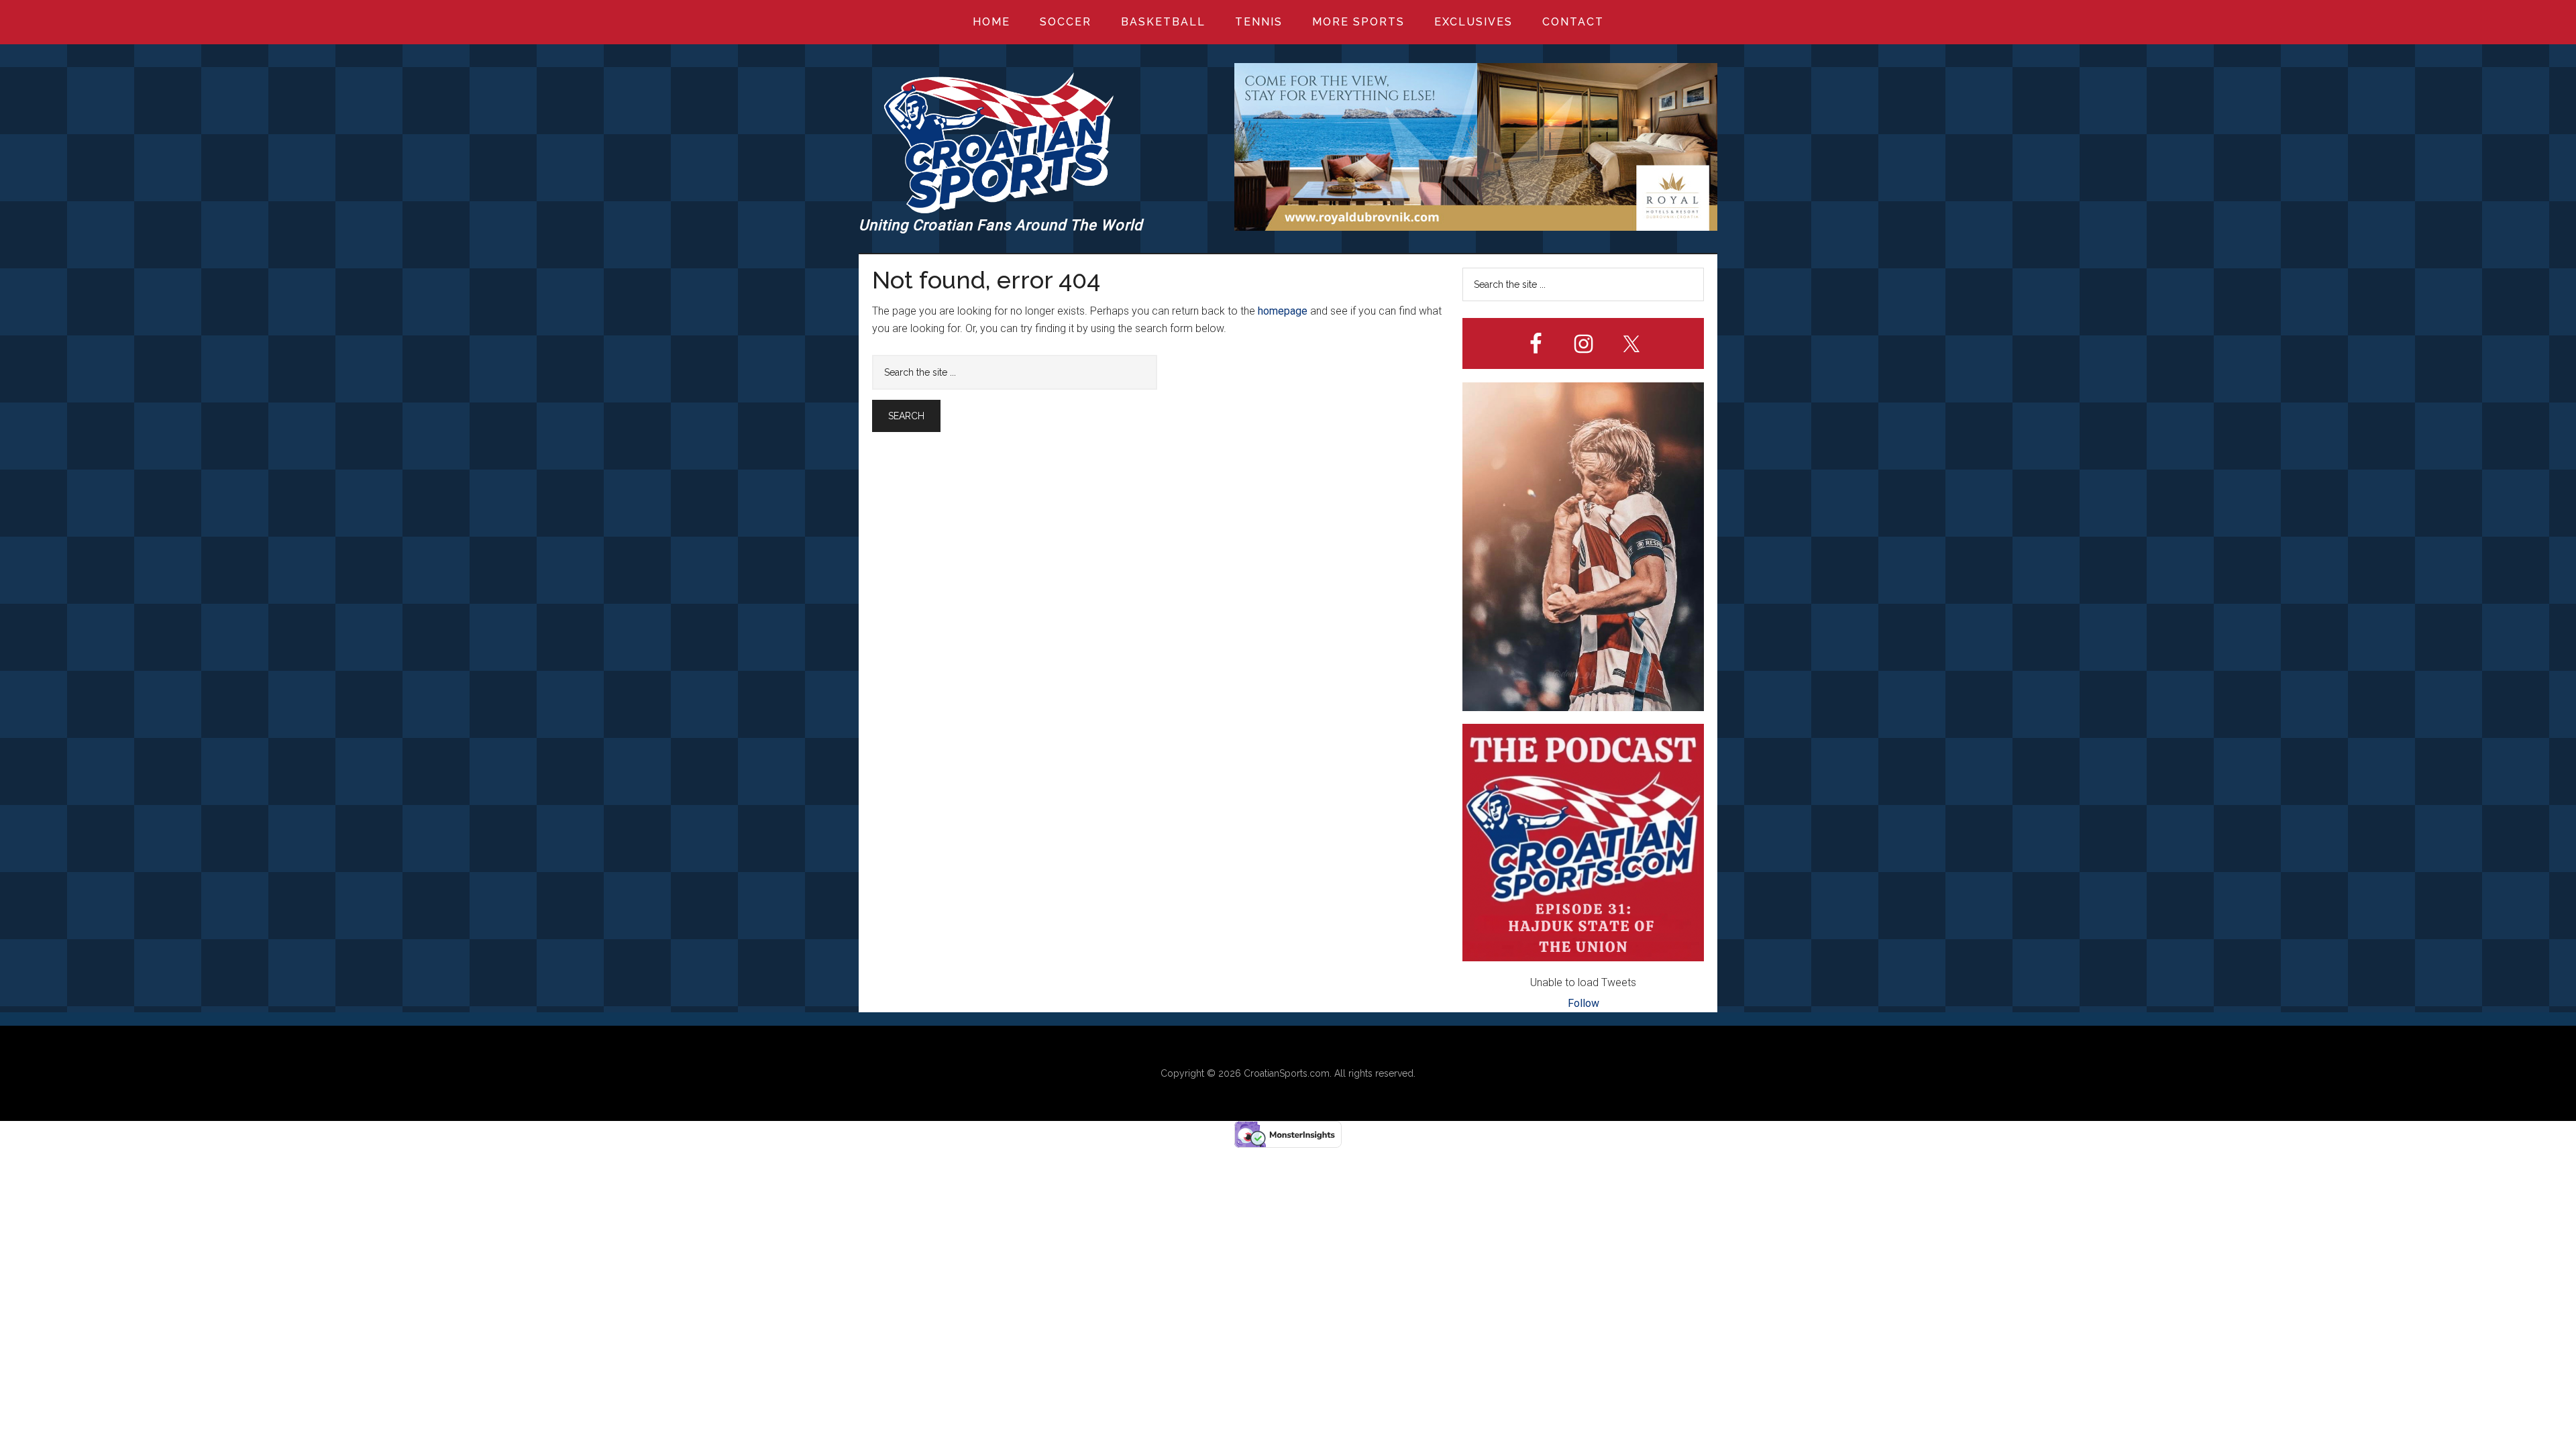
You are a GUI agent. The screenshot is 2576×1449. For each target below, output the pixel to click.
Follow (1584, 1003)
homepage (1283, 311)
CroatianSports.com (1287, 1073)
